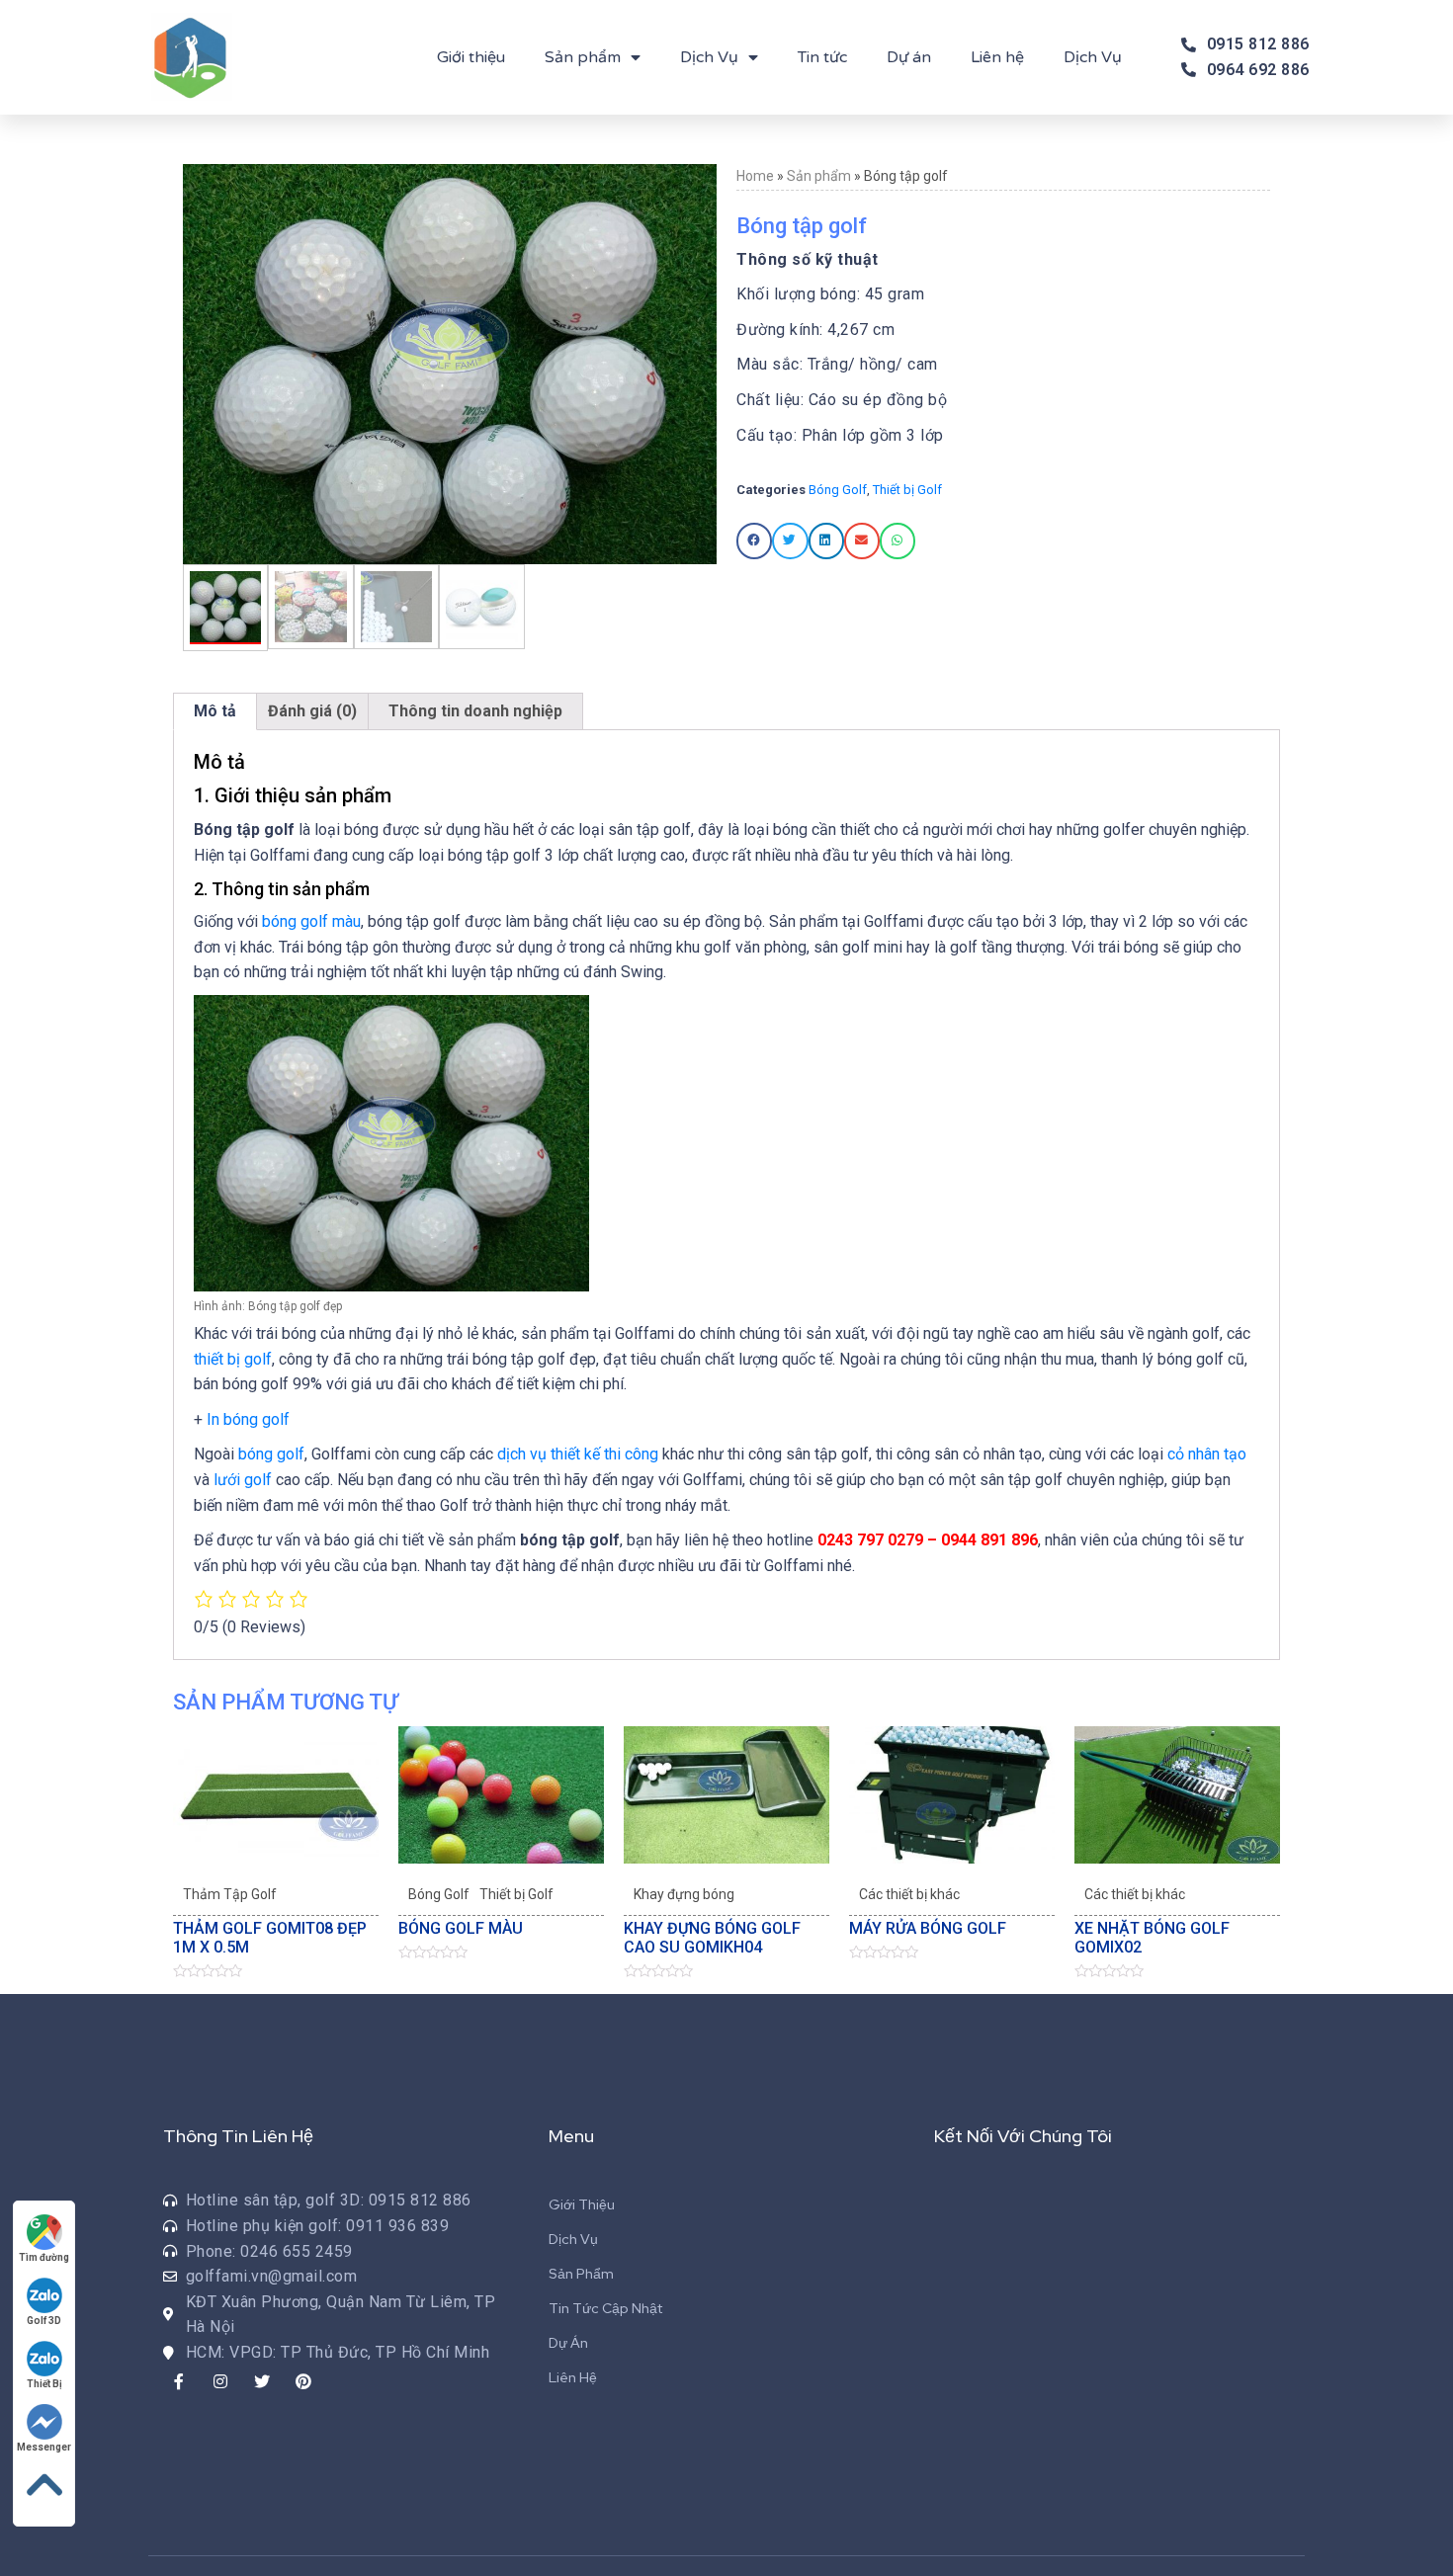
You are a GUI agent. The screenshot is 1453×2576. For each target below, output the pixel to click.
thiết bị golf (233, 1359)
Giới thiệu (471, 57)
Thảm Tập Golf (230, 1894)
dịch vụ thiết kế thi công (578, 1454)
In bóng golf (248, 1419)
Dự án (909, 57)
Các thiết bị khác (909, 1894)
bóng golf (271, 1454)
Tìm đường (44, 2257)
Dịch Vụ (709, 57)
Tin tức (822, 57)
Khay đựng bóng (684, 1894)
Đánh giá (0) (312, 711)
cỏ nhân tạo (1207, 1454)
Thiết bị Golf (907, 490)
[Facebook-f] (179, 2381)
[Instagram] (220, 2381)
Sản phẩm (583, 57)
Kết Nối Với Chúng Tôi (1023, 2136)
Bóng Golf (838, 490)
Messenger (44, 2447)
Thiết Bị (44, 2384)
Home (755, 176)
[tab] (215, 711)
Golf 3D (44, 2321)
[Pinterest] (303, 2381)
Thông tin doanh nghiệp (475, 711)
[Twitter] (262, 2381)
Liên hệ (997, 57)
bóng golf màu (311, 921)
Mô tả (215, 711)
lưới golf (243, 1480)
